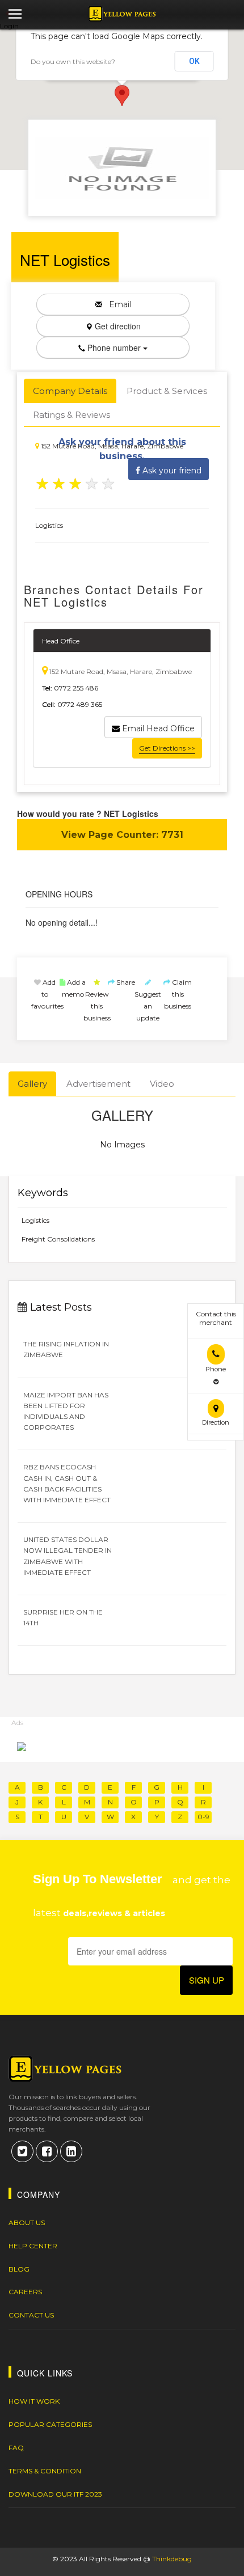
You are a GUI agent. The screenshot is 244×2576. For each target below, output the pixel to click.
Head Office (61, 641)
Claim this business (178, 994)
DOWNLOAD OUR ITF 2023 (55, 2494)
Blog (19, 2269)
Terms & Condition (45, 2471)
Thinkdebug (172, 2559)
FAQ (16, 2448)
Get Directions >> (167, 748)
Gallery (32, 1084)
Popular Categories (50, 2424)
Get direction (117, 326)
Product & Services (167, 391)
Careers (25, 2292)
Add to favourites (47, 994)
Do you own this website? (73, 62)
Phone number (114, 348)
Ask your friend (171, 471)
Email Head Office (157, 728)
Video (162, 1084)
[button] (122, 96)
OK (194, 61)
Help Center (33, 2246)
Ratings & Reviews (71, 415)
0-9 (203, 1817)
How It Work (34, 2401)
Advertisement (98, 1084)
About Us (27, 2223)
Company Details (70, 391)
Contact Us (31, 2315)
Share (125, 982)
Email (117, 304)
